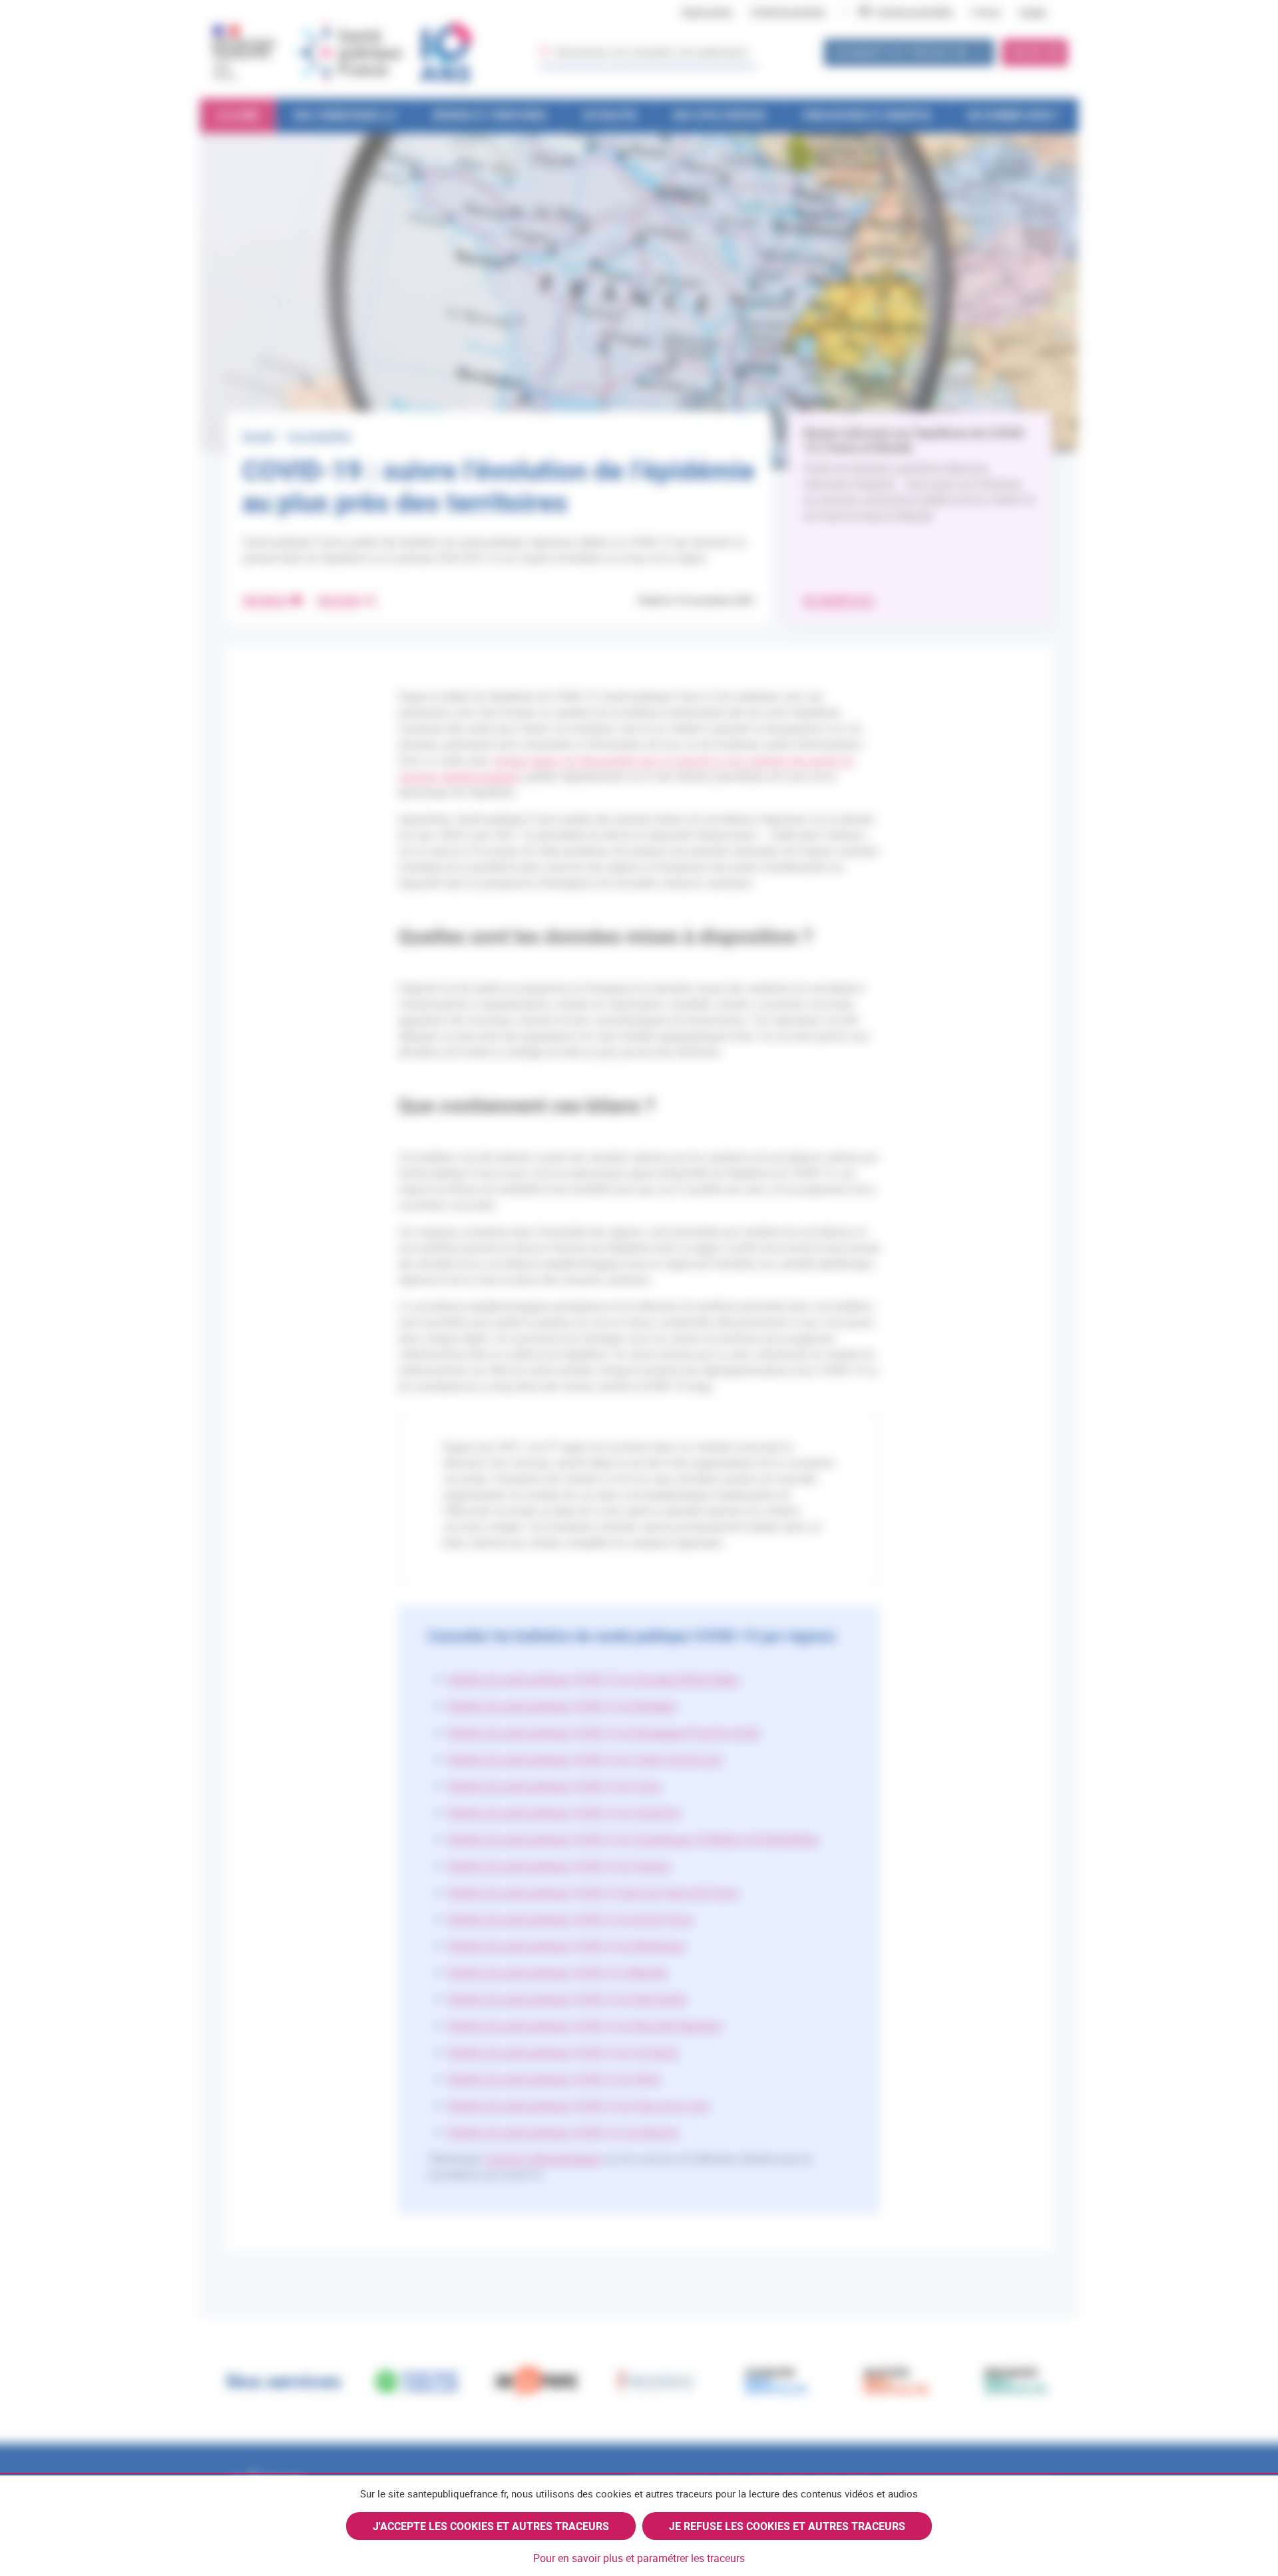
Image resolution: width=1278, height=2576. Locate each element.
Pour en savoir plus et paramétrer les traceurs (639, 2558)
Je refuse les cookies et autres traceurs (787, 2526)
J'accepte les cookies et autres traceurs (491, 2526)
